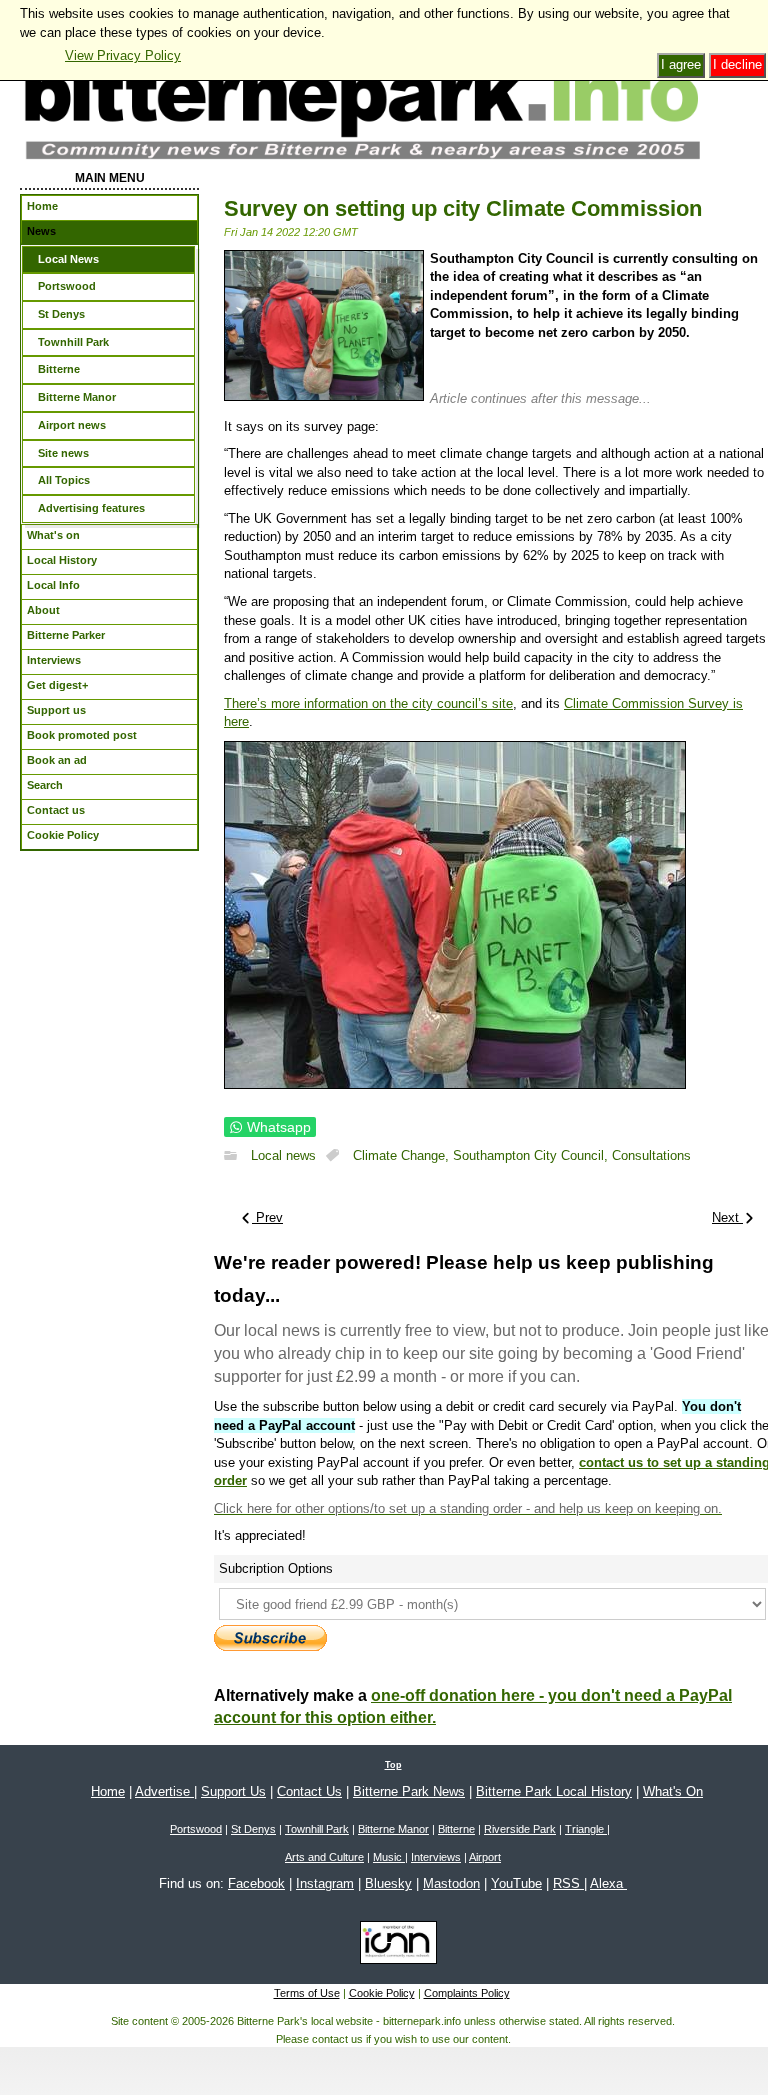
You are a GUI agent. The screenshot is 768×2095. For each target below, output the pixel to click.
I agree (681, 64)
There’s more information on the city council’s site (368, 703)
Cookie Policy (382, 1993)
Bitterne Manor (393, 1829)
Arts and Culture (324, 1857)
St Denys (253, 1829)
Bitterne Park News (409, 1791)
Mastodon (451, 1883)
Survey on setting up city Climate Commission (463, 208)
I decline (737, 64)
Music (389, 1857)
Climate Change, (403, 1155)
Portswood (196, 1829)
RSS (568, 1883)
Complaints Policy (467, 1993)
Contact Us (309, 1791)
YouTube (516, 1883)
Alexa (608, 1883)
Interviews (436, 1857)
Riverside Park (520, 1829)
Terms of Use (307, 1993)
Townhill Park (317, 1829)
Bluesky (388, 1883)
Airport (485, 1857)
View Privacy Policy (123, 55)
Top (393, 1765)
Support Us (233, 1791)
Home (108, 1791)
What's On (673, 1791)
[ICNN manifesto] (393, 1946)
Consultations (651, 1155)
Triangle (586, 1829)
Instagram (325, 1883)
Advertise (164, 1791)
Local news (283, 1155)
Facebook (256, 1883)
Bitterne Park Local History (554, 1791)
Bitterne (456, 1829)
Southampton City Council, (532, 1155)
